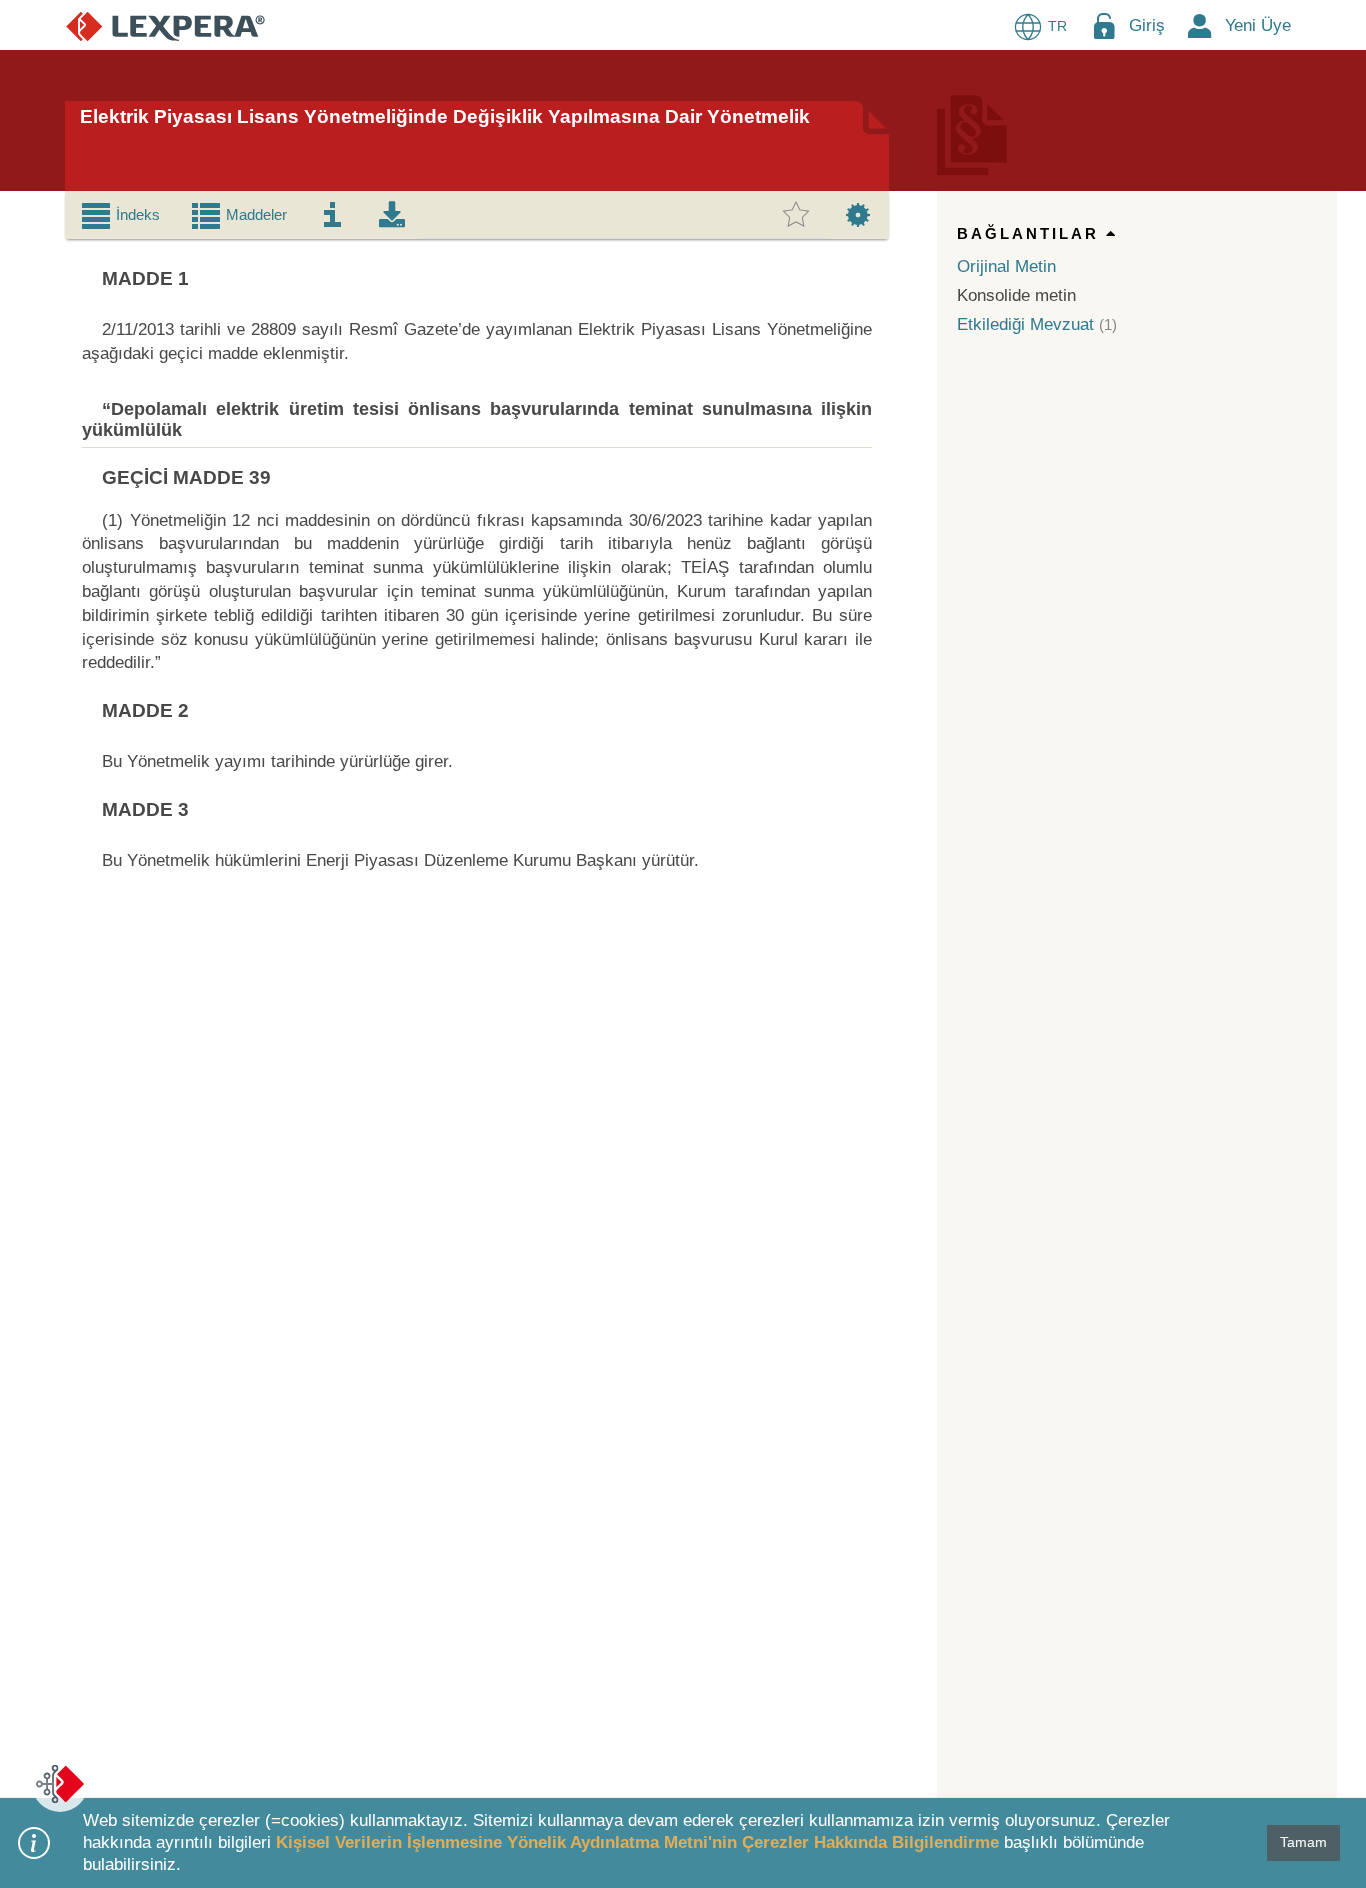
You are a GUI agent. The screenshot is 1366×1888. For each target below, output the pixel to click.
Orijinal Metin (1006, 266)
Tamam (1303, 1842)
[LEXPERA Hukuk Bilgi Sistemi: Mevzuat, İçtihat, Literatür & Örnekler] (165, 25)
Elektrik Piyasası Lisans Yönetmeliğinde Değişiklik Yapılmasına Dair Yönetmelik (445, 116)
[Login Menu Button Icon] (1104, 25)
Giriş (1147, 25)
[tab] (120, 215)
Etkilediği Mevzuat (1025, 324)
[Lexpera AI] (60, 1784)
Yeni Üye (1258, 25)
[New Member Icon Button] (1200, 25)
